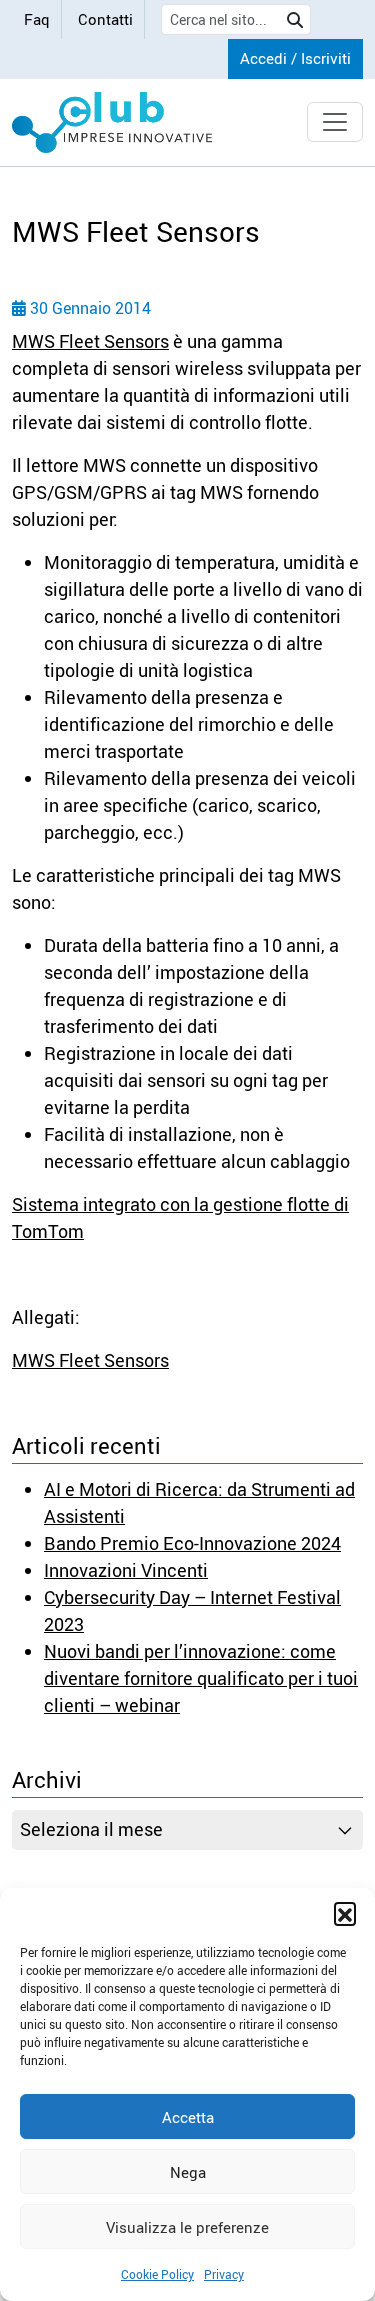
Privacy (224, 2274)
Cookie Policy (157, 2274)
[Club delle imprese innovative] (112, 123)
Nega (188, 2172)
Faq (37, 19)
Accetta (188, 2117)
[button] (345, 1913)
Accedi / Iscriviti (295, 58)
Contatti (105, 19)
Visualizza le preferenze (187, 2227)
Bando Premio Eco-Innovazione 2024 (192, 1543)
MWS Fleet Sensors (90, 341)
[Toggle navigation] (335, 122)
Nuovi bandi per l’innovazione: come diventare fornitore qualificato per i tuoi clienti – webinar (201, 1678)
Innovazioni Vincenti (126, 1570)
